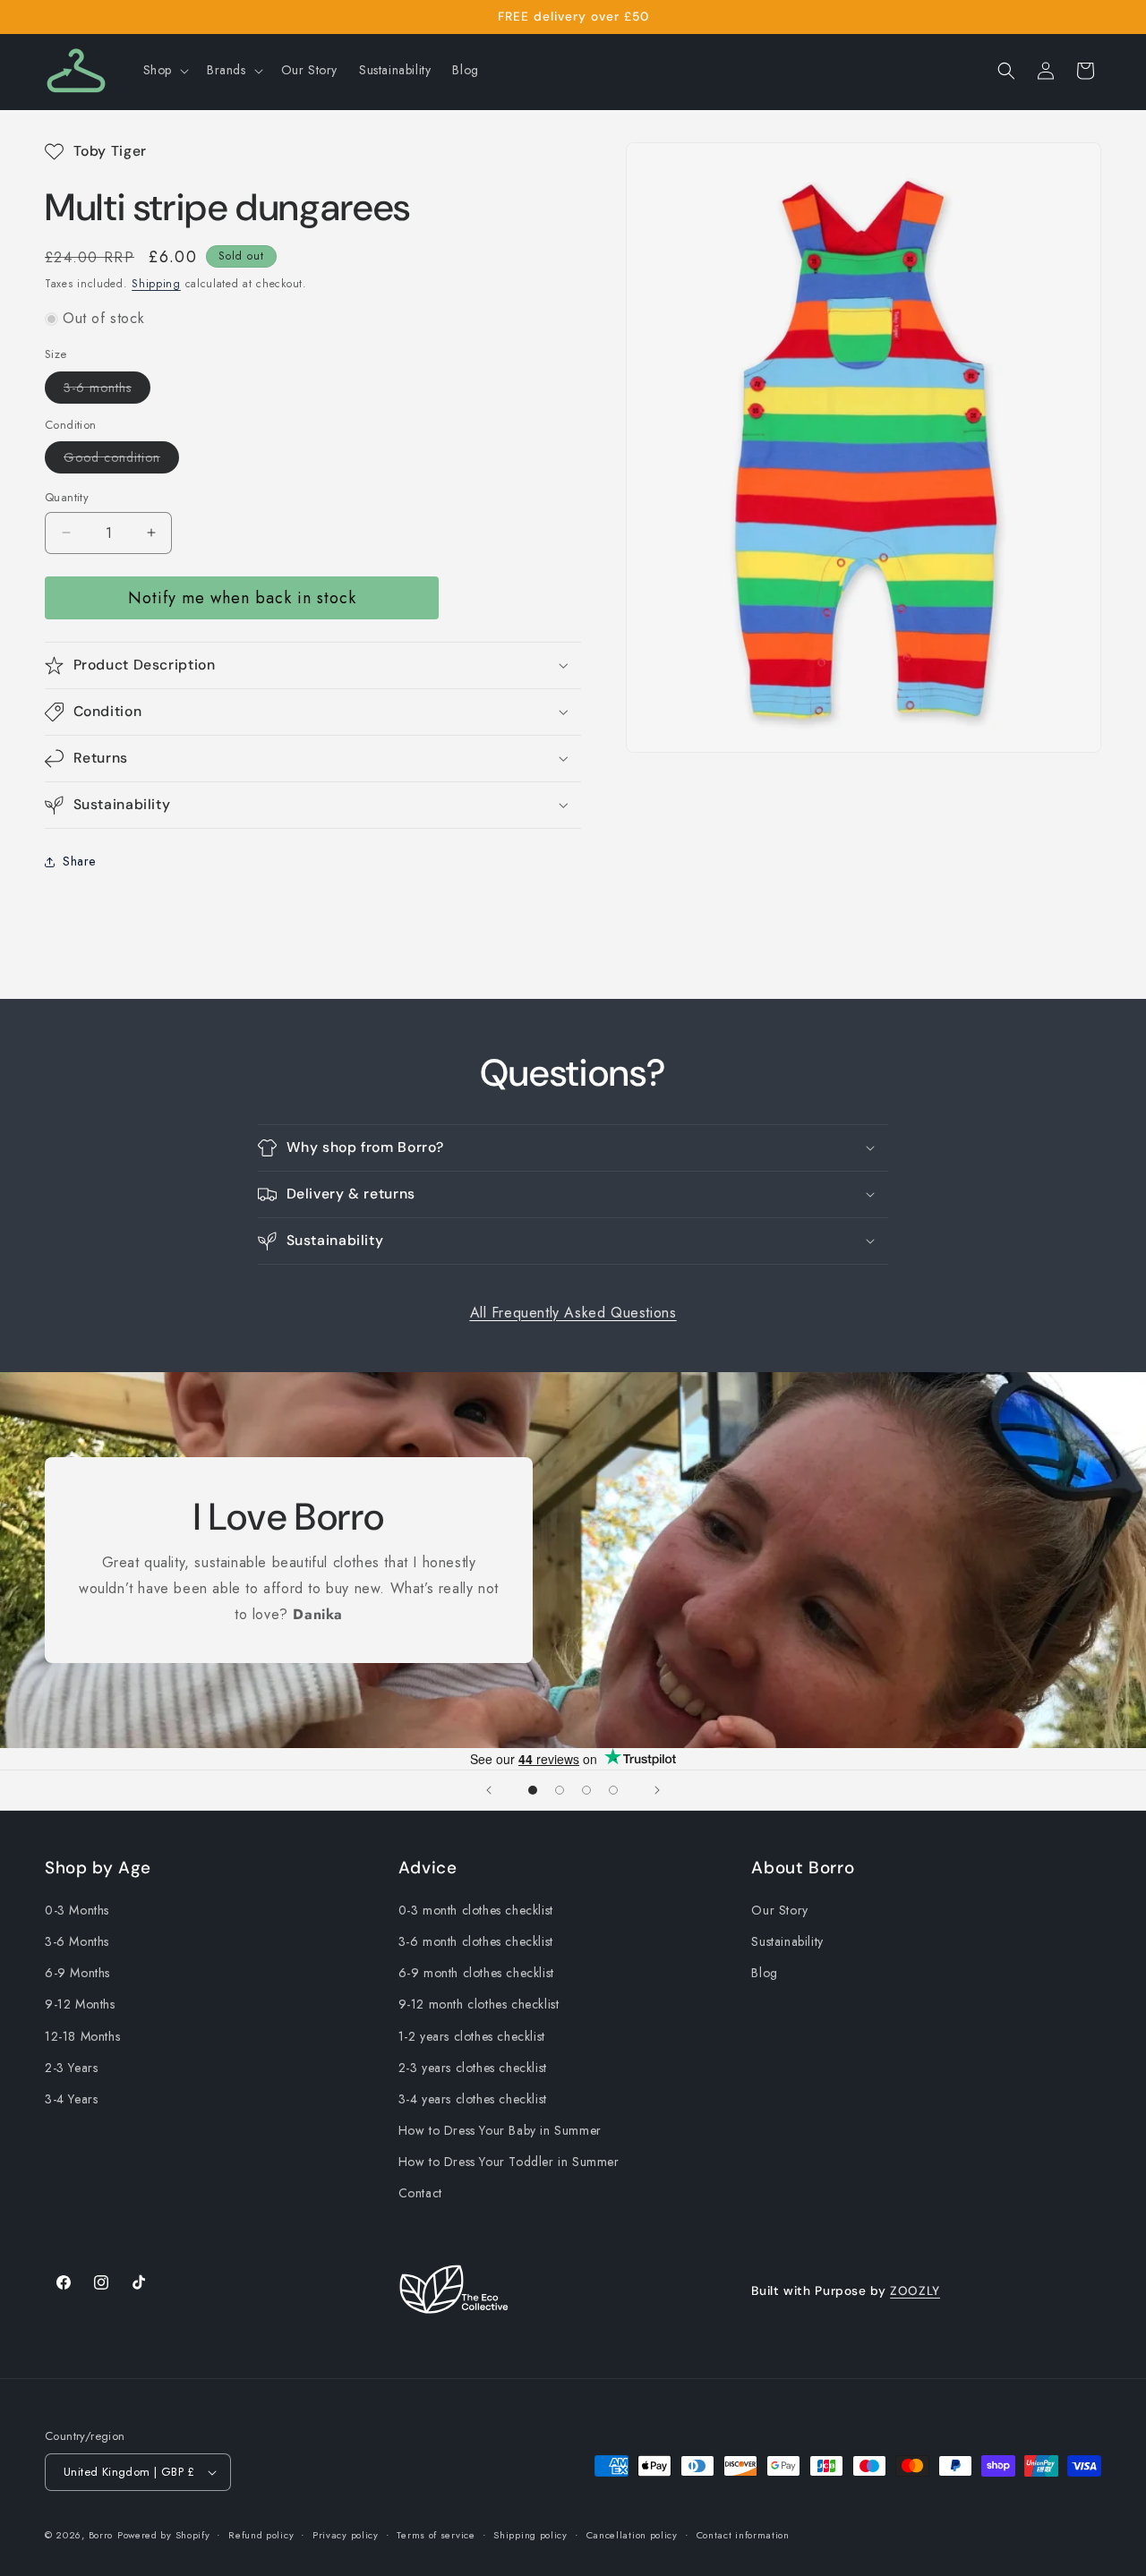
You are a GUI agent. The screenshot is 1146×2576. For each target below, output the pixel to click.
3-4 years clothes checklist (473, 2099)
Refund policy (261, 2535)
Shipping (156, 284)
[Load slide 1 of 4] (533, 1790)
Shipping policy (530, 2535)
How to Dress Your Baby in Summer (500, 2130)
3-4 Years (71, 2099)
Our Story (779, 1910)
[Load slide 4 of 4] (613, 1790)
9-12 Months (80, 2004)
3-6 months (107, 391)
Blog (764, 1973)
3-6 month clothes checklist (476, 1941)
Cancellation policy (632, 2535)
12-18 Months (82, 2036)
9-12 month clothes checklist (479, 2004)
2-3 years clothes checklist (473, 2068)
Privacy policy (346, 2535)
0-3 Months (77, 1910)
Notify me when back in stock (242, 598)
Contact (420, 2193)
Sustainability (787, 1941)
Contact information (743, 2535)
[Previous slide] (489, 1790)
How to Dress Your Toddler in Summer (509, 2162)
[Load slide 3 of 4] (586, 1790)
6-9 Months (77, 1973)
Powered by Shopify (164, 2535)
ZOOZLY (915, 2290)
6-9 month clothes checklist (476, 1973)
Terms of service (436, 2535)
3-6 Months (77, 1941)
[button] (164, 70)
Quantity (67, 497)
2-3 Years (71, 2068)
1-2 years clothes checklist (472, 2036)
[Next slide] (657, 1790)
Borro (101, 2535)
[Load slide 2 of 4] (560, 1790)
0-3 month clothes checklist (476, 1910)
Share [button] (79, 861)
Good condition (121, 461)
